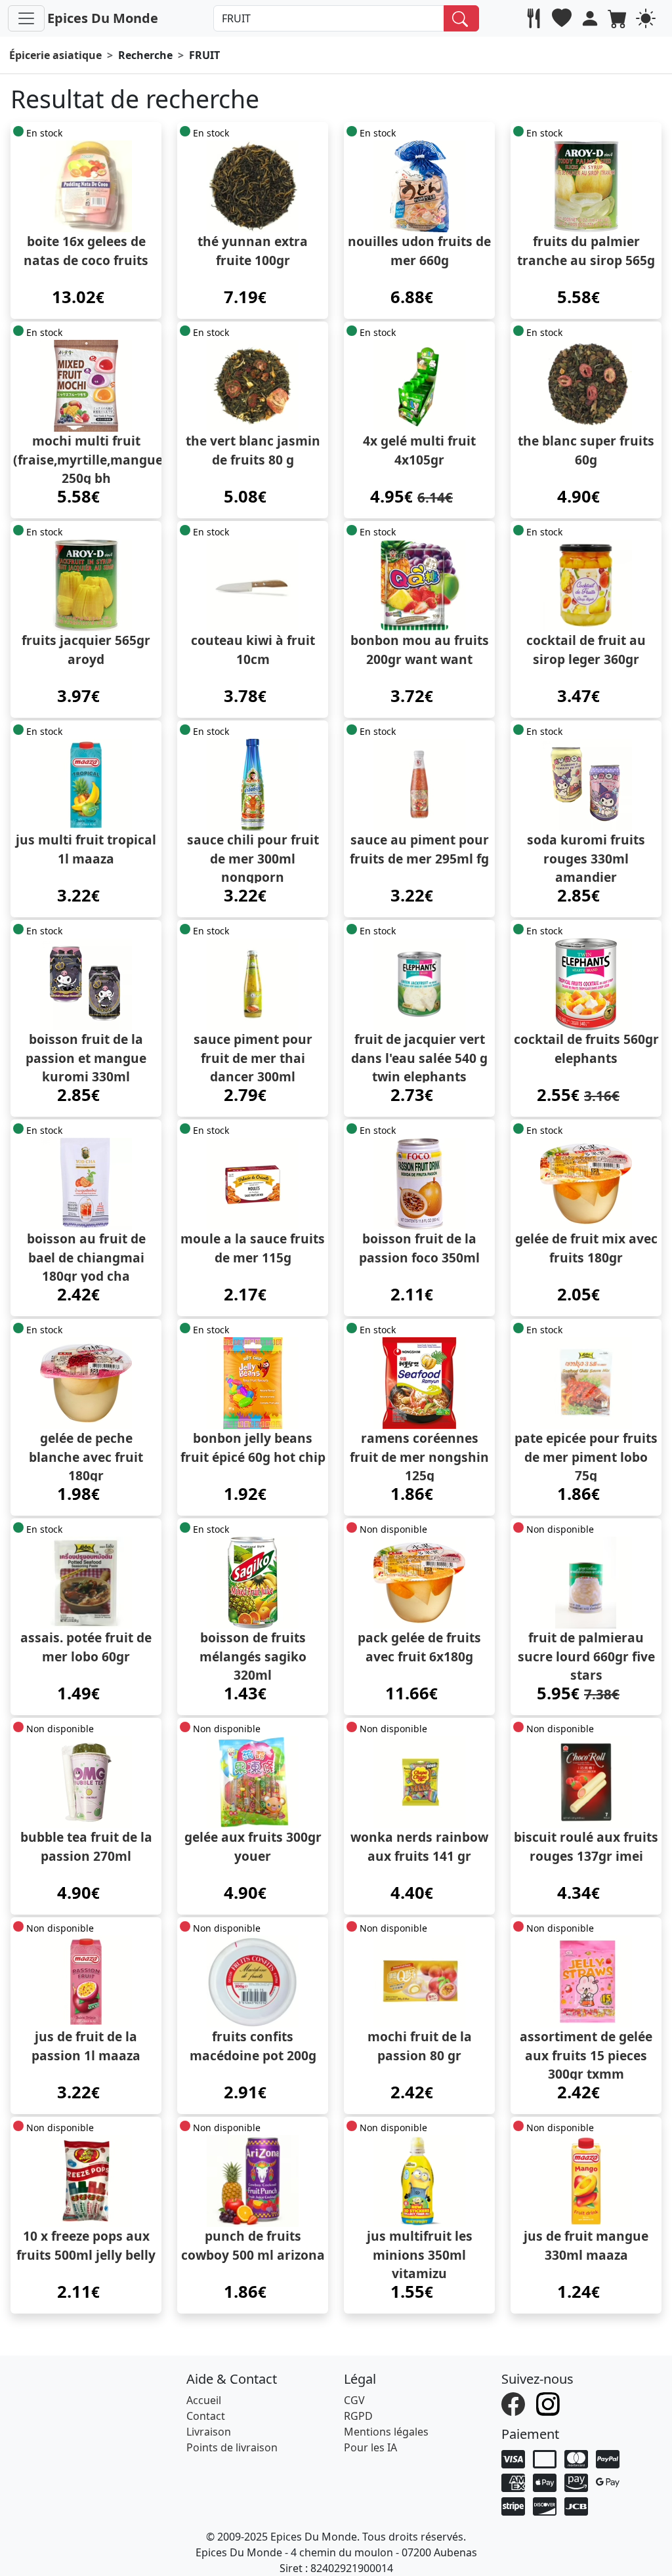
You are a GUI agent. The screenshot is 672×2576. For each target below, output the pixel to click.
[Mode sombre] (647, 18)
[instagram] (550, 2403)
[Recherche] (462, 18)
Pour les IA (370, 2447)
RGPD (358, 2416)
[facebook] (515, 2403)
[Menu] (26, 18)
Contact (206, 2416)
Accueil (204, 2400)
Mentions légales (386, 2432)
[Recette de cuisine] (535, 18)
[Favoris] (563, 18)
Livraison (209, 2432)
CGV (354, 2400)
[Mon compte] (592, 18)
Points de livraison (232, 2447)
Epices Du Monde (103, 18)
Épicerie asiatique (55, 55)
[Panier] (619, 18)
